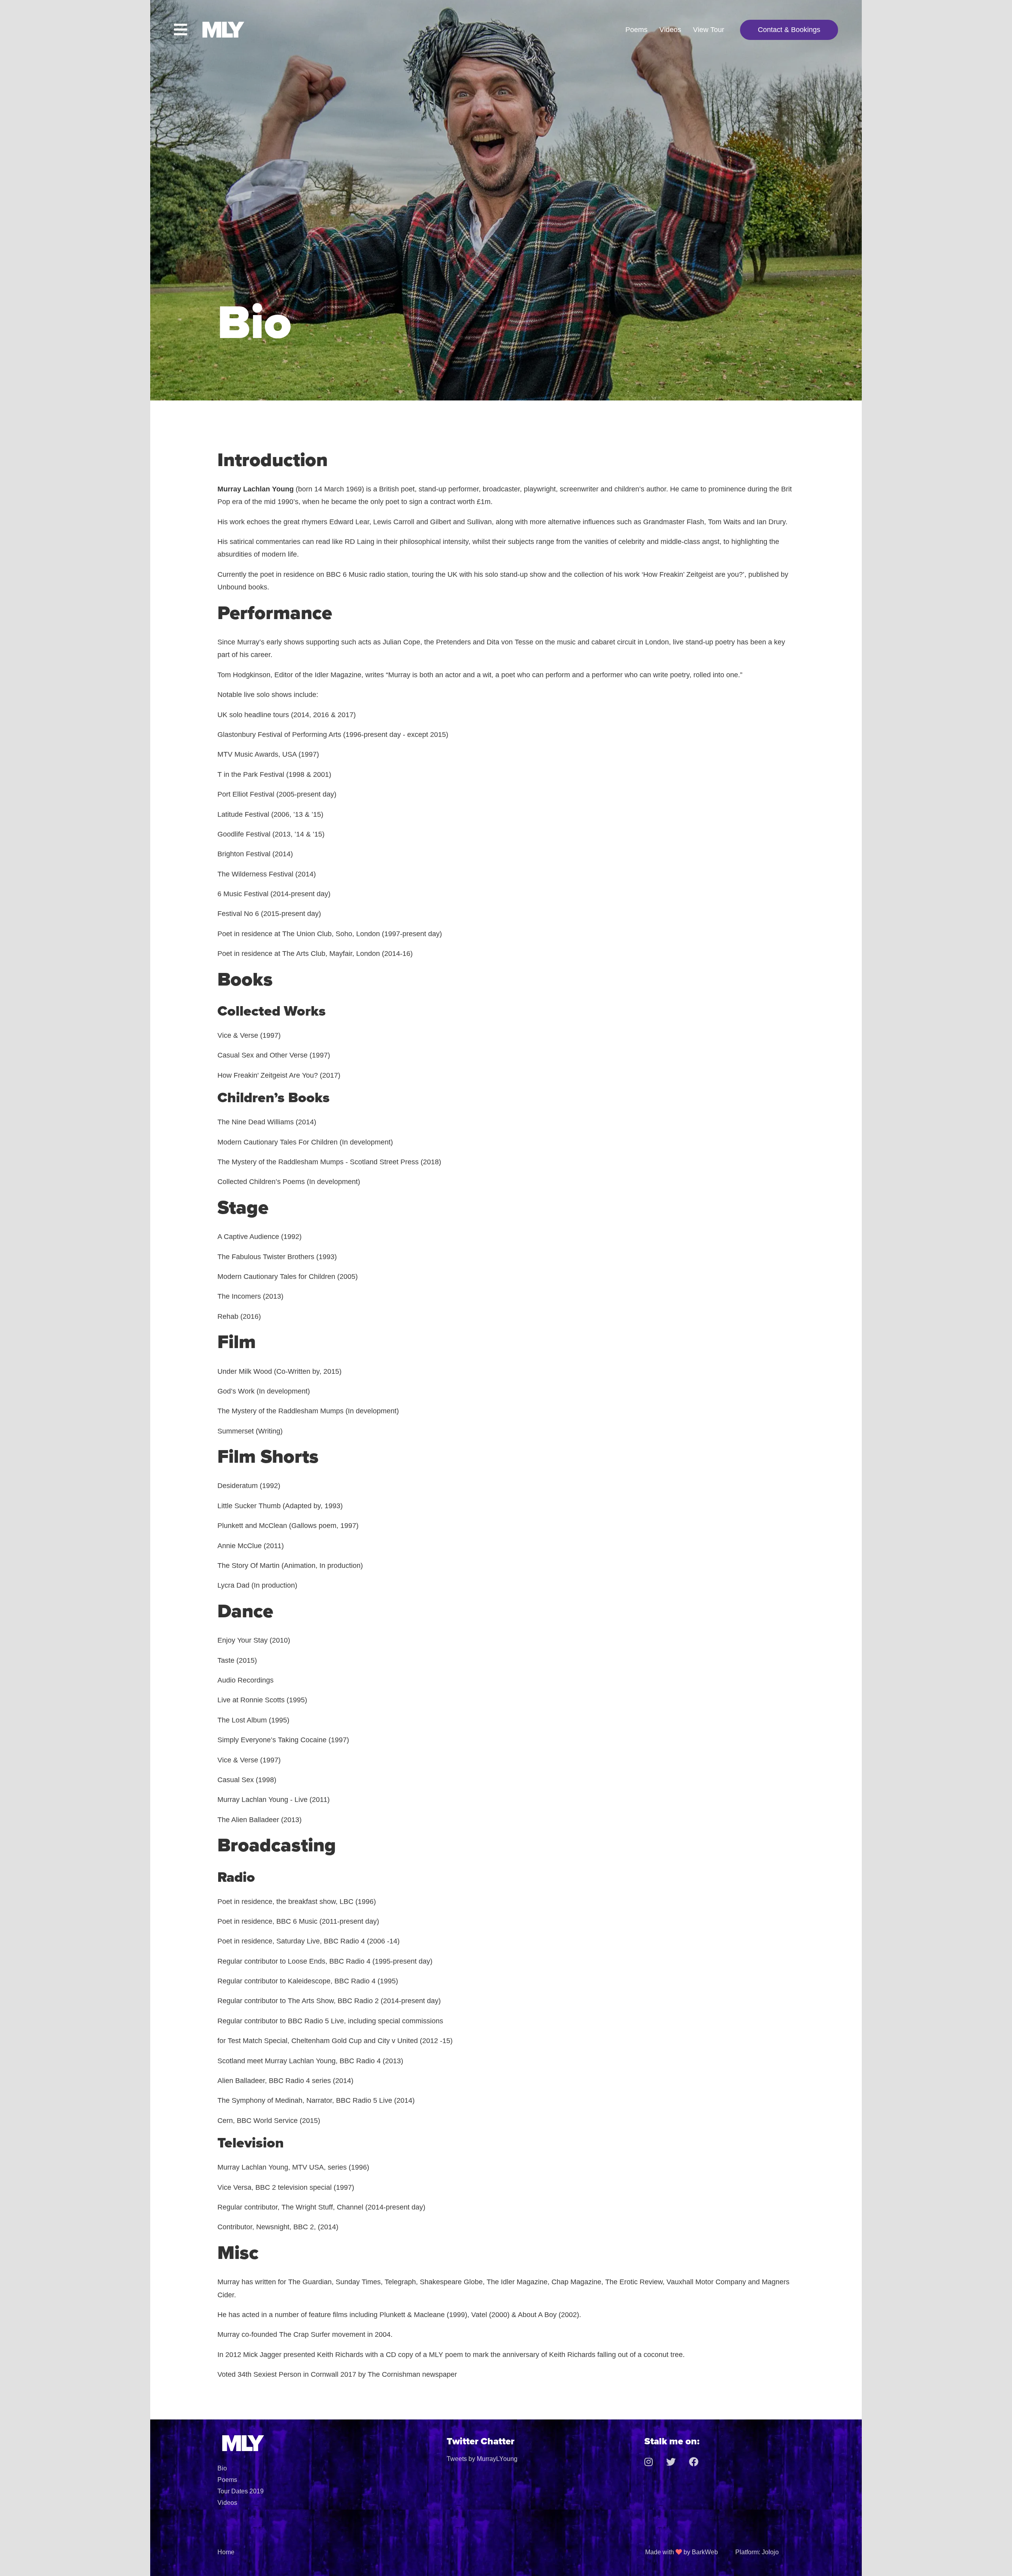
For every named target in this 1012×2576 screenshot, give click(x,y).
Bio (222, 2468)
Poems (636, 30)
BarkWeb (705, 2552)
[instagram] (654, 2462)
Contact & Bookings (789, 30)
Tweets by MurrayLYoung (482, 2459)
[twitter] (677, 2462)
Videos (670, 30)
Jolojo (770, 2552)
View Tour (709, 30)
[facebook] (700, 2462)
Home (226, 2552)
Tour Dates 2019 (241, 2491)
